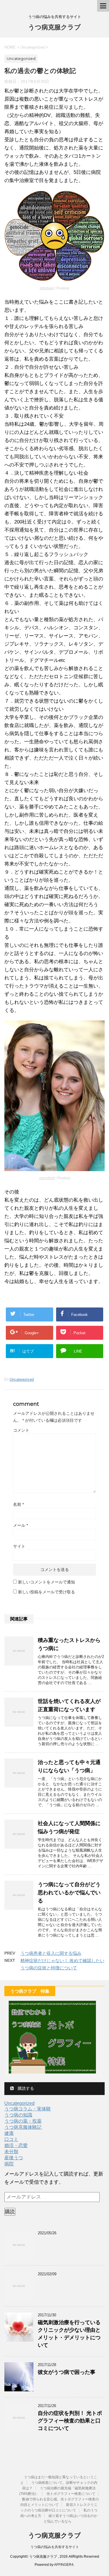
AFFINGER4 (64, 2565)
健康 (9, 2133)
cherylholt (47, 1178)
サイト (19, 1546)
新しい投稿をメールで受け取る (47, 1592)
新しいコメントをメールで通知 (47, 1582)
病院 (9, 2164)
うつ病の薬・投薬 (23, 2121)
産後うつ (14, 2158)
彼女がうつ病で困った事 (67, 2372)
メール (20, 1525)
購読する (25, 2088)
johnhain (47, 288)
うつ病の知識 (18, 2115)
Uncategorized (22, 1379)
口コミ (11, 2139)
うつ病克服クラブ (54, 27)
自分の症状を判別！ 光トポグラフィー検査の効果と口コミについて (70, 2421)
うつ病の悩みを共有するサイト (55, 2547)
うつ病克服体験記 (23, 2127)
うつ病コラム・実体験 (28, 2109)
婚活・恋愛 (16, 2145)
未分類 (11, 2152)
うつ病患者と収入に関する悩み (51, 1953)
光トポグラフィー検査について (71, 2494)
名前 (18, 1504)
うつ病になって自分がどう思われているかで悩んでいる (69, 1893)
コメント (21, 1430)
